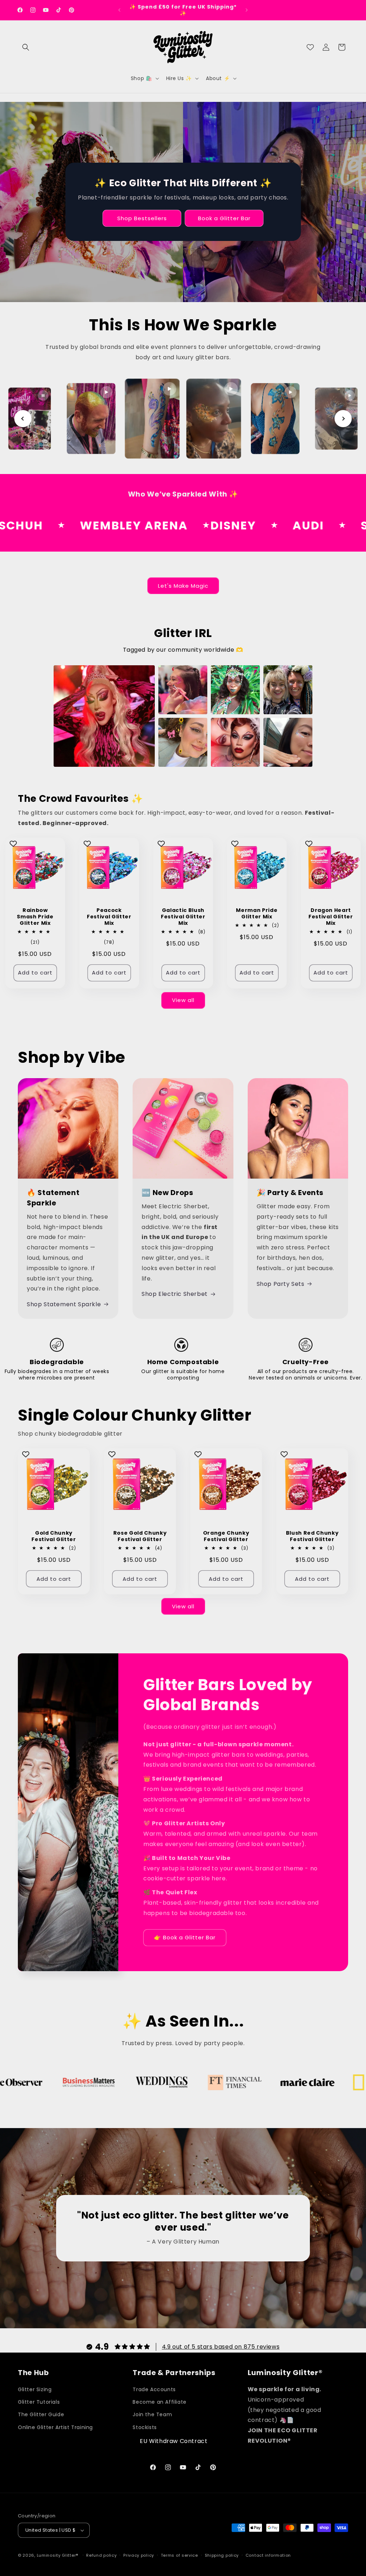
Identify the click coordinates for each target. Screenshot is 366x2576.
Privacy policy (139, 2555)
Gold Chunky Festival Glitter (54, 1536)
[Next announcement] (247, 10)
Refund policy (101, 2555)
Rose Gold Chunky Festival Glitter (140, 1536)
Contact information (268, 2555)
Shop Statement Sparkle (64, 1304)
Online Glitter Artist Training (55, 2427)
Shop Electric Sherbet (175, 1294)
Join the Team (152, 2414)
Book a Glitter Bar (224, 218)
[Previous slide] (23, 419)
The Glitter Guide (41, 2414)
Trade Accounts (154, 2389)
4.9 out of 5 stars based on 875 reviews (221, 2347)
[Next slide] (343, 419)
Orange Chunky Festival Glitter (226, 1536)
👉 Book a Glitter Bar (185, 1937)
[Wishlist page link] (310, 47)
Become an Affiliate (159, 2402)
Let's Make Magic (183, 586)
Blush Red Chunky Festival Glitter (312, 1536)
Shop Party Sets (281, 1284)
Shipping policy (222, 2555)
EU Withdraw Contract (174, 2441)
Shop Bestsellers (142, 218)
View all (183, 1000)
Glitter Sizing (35, 2389)
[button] (26, 47)
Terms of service (179, 2555)
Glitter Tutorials (39, 2402)
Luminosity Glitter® (58, 2555)
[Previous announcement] (119, 10)
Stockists (145, 2427)
